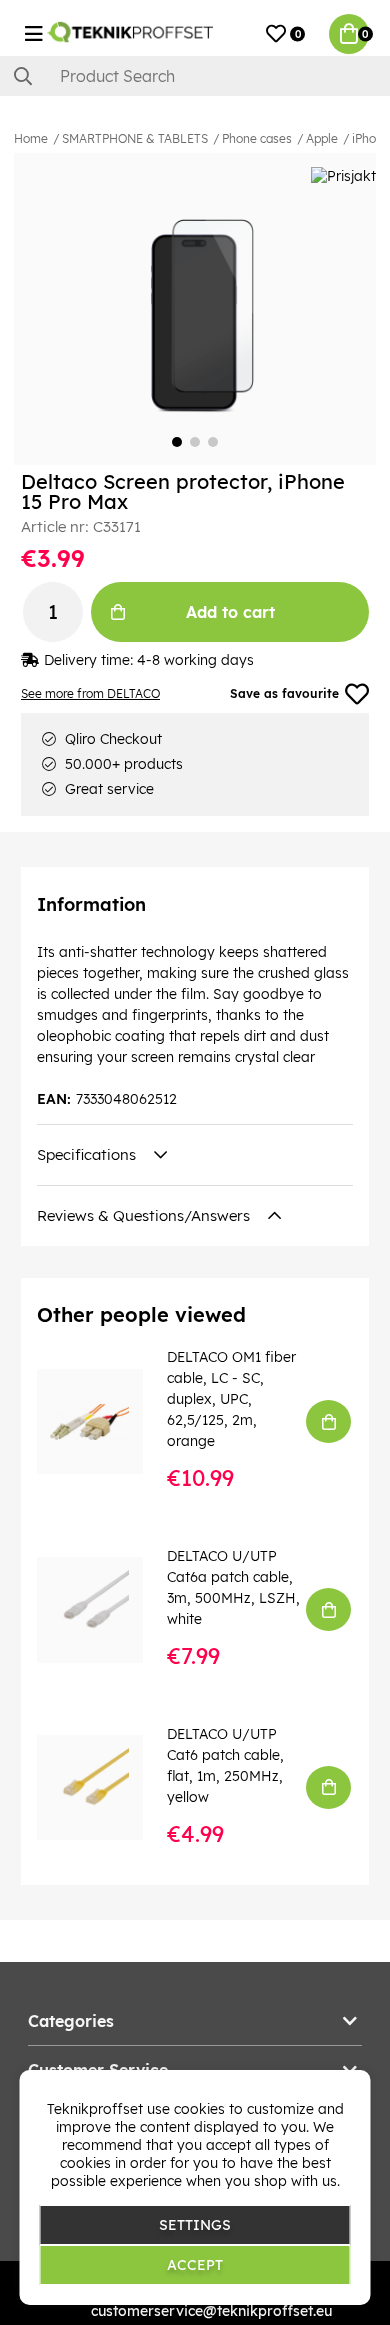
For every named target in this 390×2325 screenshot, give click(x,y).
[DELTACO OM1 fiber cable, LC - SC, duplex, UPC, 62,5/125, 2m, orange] (104, 1422)
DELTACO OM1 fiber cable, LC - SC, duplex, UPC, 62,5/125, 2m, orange (231, 1399)
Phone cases (257, 138)
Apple (322, 138)
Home (31, 138)
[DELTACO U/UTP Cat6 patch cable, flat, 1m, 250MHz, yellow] (104, 1788)
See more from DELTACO (90, 693)
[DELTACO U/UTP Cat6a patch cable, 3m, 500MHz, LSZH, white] (104, 1610)
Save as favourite (284, 693)
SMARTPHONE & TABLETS (135, 138)
